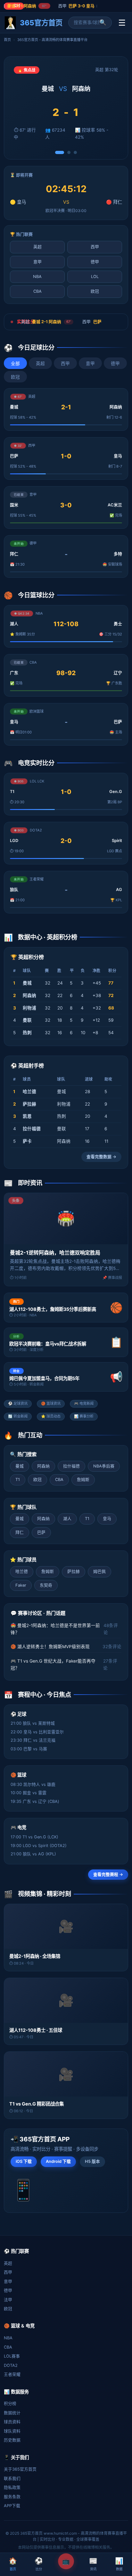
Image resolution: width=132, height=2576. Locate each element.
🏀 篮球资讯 (51, 1403)
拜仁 (20, 1532)
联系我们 (12, 2478)
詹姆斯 (83, 1480)
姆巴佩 (99, 1571)
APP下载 (12, 2506)
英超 (37, 247)
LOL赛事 (12, 2356)
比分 (39, 2564)
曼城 (20, 1466)
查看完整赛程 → (108, 1874)
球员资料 (12, 2422)
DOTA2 (11, 2365)
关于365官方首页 (20, 2469)
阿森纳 (43, 1466)
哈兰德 (22, 1571)
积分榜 (10, 2404)
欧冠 (95, 291)
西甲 (95, 247)
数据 (119, 2564)
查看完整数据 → (101, 1157)
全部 (15, 364)
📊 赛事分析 (84, 1416)
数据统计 (12, 2413)
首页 (7, 40)
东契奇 (46, 1585)
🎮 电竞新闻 (84, 1403)
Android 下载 (58, 2161)
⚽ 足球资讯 (18, 1403)
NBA (37, 277)
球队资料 (12, 2431)
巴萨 (41, 1532)
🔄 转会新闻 (18, 1416)
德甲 (95, 262)
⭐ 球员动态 (51, 1416)
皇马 (107, 1519)
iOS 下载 (24, 2161)
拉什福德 (71, 1466)
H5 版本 (92, 2161)
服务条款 (12, 2497)
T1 (18, 1480)
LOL (95, 277)
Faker (21, 1585)
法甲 (8, 2300)
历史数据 (12, 2440)
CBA (37, 291)
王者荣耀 (12, 2374)
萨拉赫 (74, 1571)
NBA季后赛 (104, 1466)
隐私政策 (12, 2487)
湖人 (67, 1519)
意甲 (37, 262)
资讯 (93, 2564)
